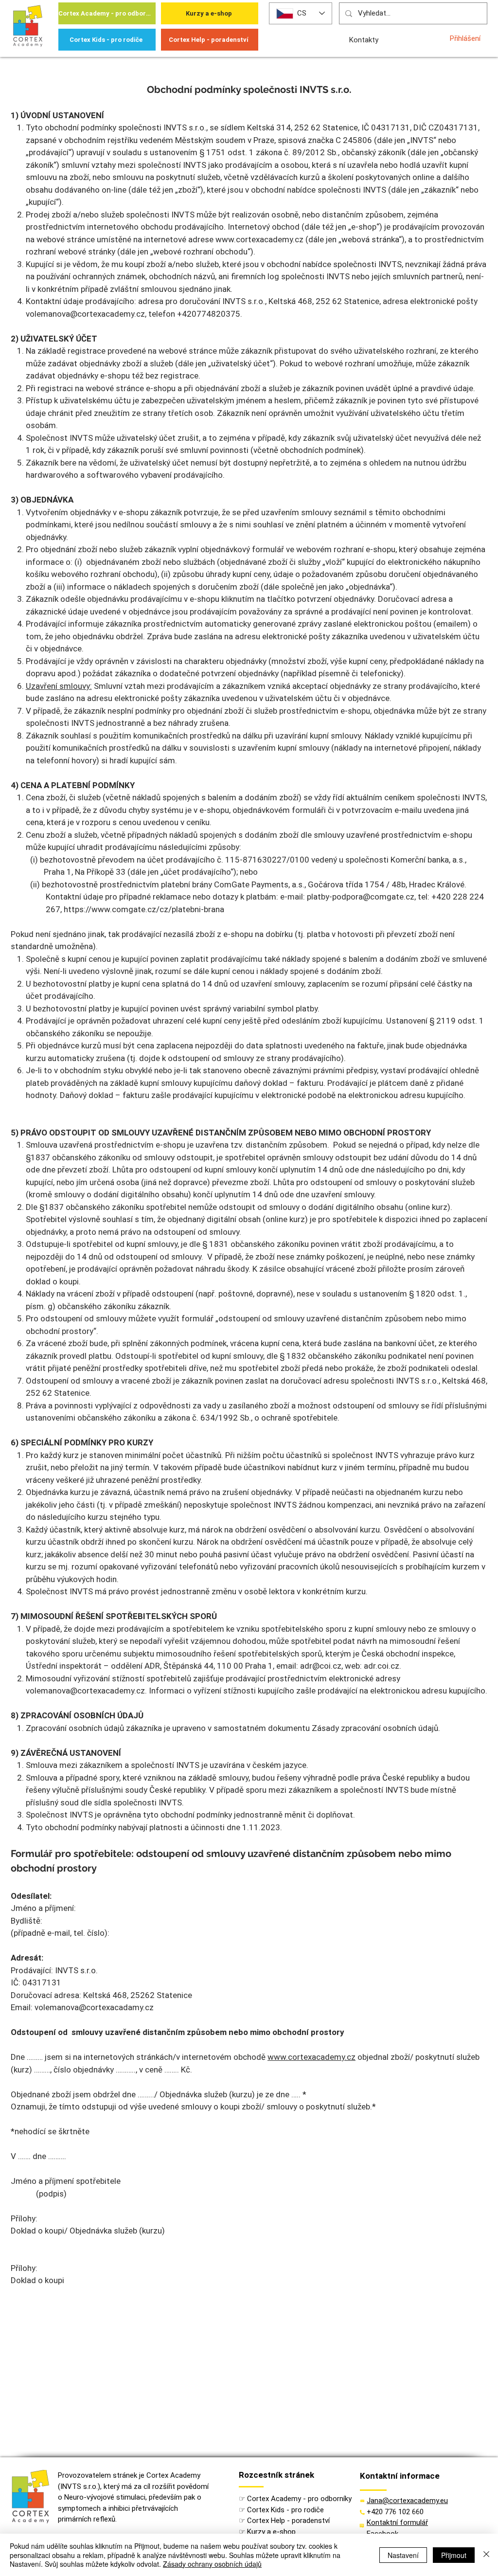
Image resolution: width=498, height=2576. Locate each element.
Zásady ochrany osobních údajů (212, 2564)
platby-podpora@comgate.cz (361, 897)
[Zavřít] (486, 2555)
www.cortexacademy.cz (259, 239)
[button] (397, 2522)
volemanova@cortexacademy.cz (85, 314)
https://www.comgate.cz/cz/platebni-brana (144, 909)
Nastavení (403, 2555)
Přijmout (454, 2555)
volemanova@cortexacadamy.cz (94, 2007)
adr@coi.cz (321, 1666)
